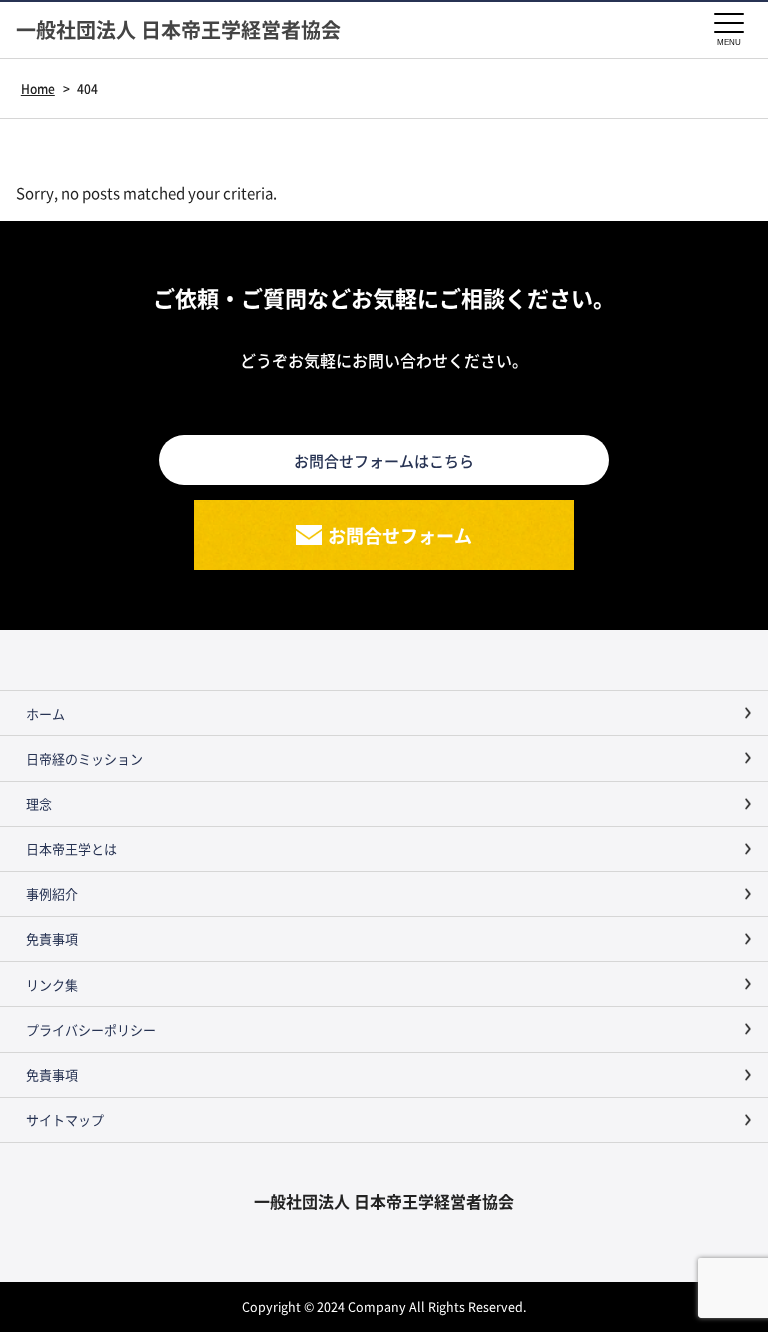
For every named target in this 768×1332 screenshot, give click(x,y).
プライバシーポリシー (91, 1029)
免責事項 (52, 938)
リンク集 (52, 984)
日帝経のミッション (84, 758)
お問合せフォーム (400, 535)
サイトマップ (65, 1119)
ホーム (45, 713)
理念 (39, 803)
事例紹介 (52, 893)
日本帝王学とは (71, 848)
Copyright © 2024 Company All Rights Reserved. (384, 1306)
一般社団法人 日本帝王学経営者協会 (178, 30)
